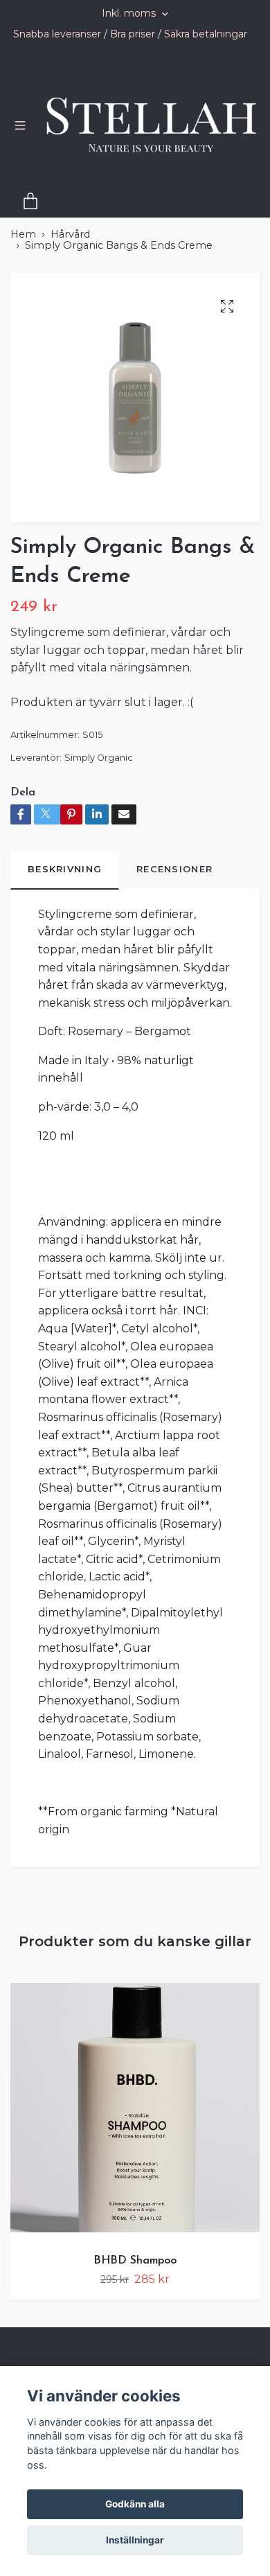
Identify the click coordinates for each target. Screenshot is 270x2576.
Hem (23, 260)
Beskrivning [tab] (65, 895)
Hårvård (70, 260)
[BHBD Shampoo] (135, 2138)
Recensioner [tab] (174, 895)
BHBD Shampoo (135, 2286)
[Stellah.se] (125, 150)
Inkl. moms (130, 13)
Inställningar (135, 2540)
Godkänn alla (135, 2504)
